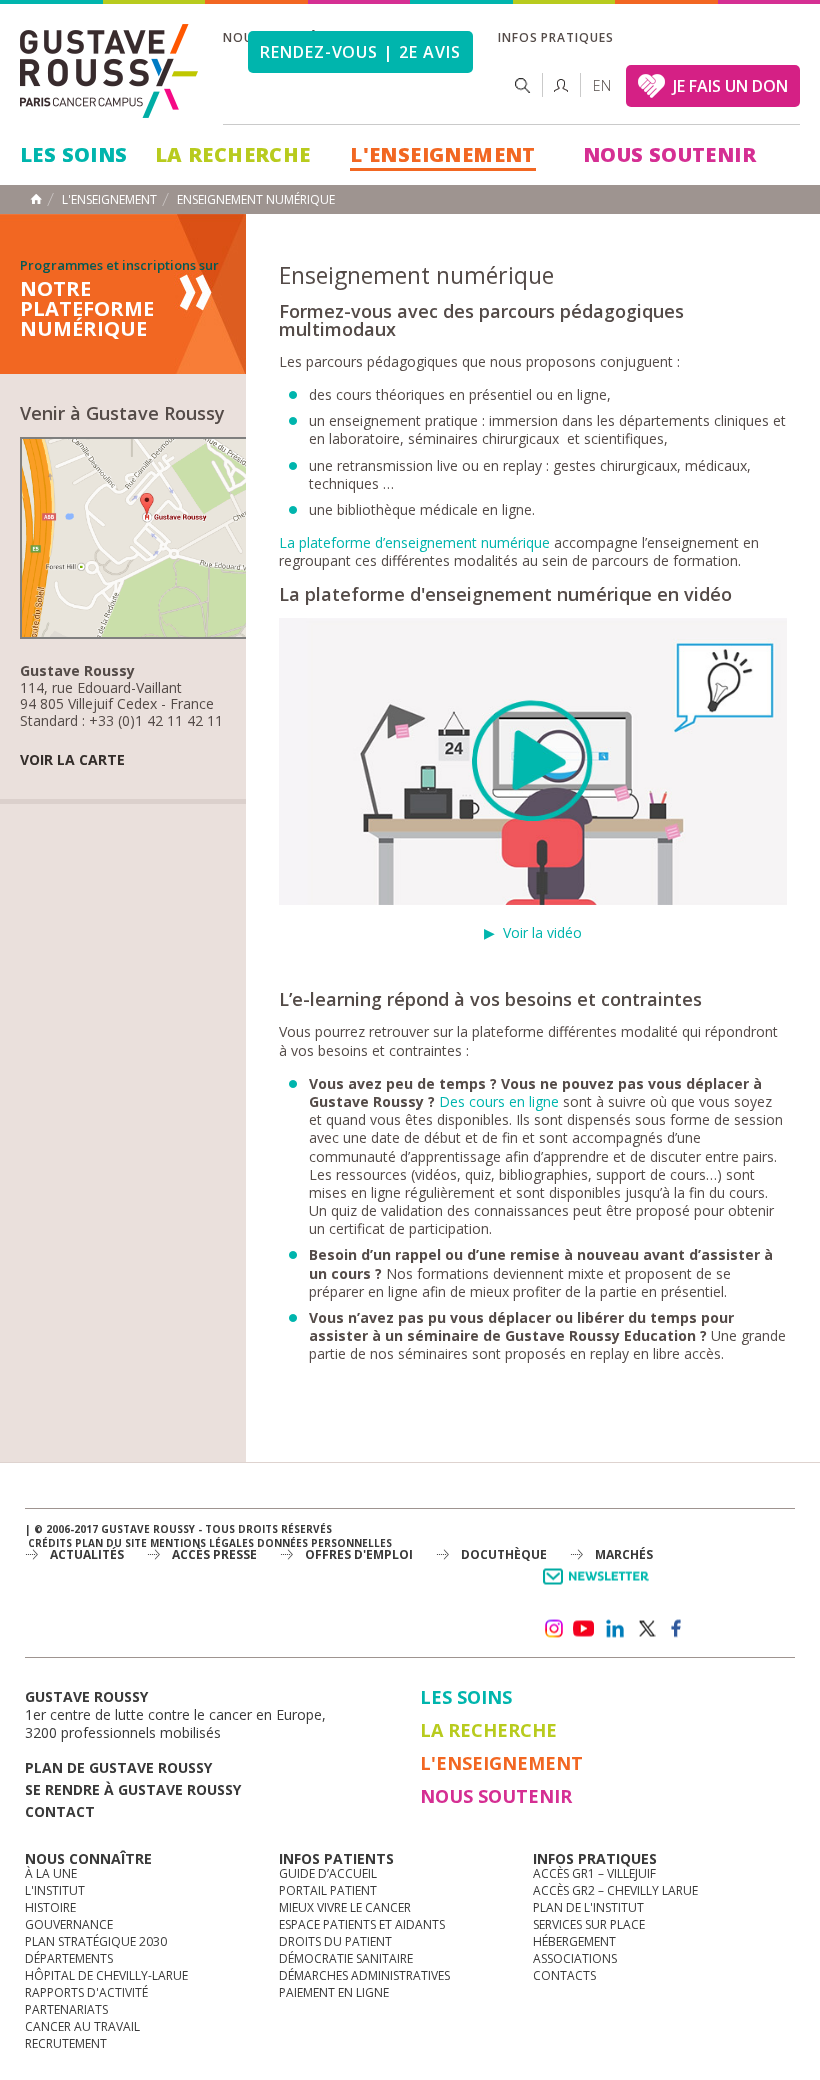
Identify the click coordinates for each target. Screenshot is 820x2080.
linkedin (615, 1629)
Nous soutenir (669, 154)
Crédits (50, 1543)
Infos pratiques (556, 37)
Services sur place (589, 1924)
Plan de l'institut (588, 1907)
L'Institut (55, 1890)
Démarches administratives (364, 1975)
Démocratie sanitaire (346, 1958)
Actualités (87, 1554)
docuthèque (504, 1554)
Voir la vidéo (542, 932)
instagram (553, 1629)
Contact (60, 1811)
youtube (584, 1629)
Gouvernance (69, 1924)
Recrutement (66, 2043)
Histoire (50, 1907)
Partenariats (66, 2009)
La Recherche (233, 154)
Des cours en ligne (499, 1101)
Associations (575, 1958)
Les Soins (74, 154)
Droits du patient (335, 1941)
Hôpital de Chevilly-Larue (106, 1975)
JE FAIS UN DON (730, 86)
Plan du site (111, 1543)
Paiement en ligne (334, 1992)
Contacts (564, 1975)
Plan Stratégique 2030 (96, 1941)
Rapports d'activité (86, 1992)
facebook (677, 1629)
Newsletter (599, 1586)
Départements (69, 1958)
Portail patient (328, 1890)
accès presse (214, 1554)
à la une (51, 1873)
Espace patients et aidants (362, 1924)
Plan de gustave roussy (118, 1767)
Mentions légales (202, 1543)
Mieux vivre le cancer (345, 1907)
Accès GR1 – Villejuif (594, 1873)
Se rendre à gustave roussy (133, 1789)
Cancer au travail (82, 2026)
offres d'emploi (359, 1554)
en (602, 85)
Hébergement (574, 1941)
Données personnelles (324, 1543)
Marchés (624, 1554)
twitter (646, 1629)
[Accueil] (110, 71)
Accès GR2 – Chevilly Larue (615, 1890)
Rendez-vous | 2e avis (360, 52)
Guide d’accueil (328, 1873)
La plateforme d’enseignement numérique (414, 542)
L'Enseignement (443, 154)
